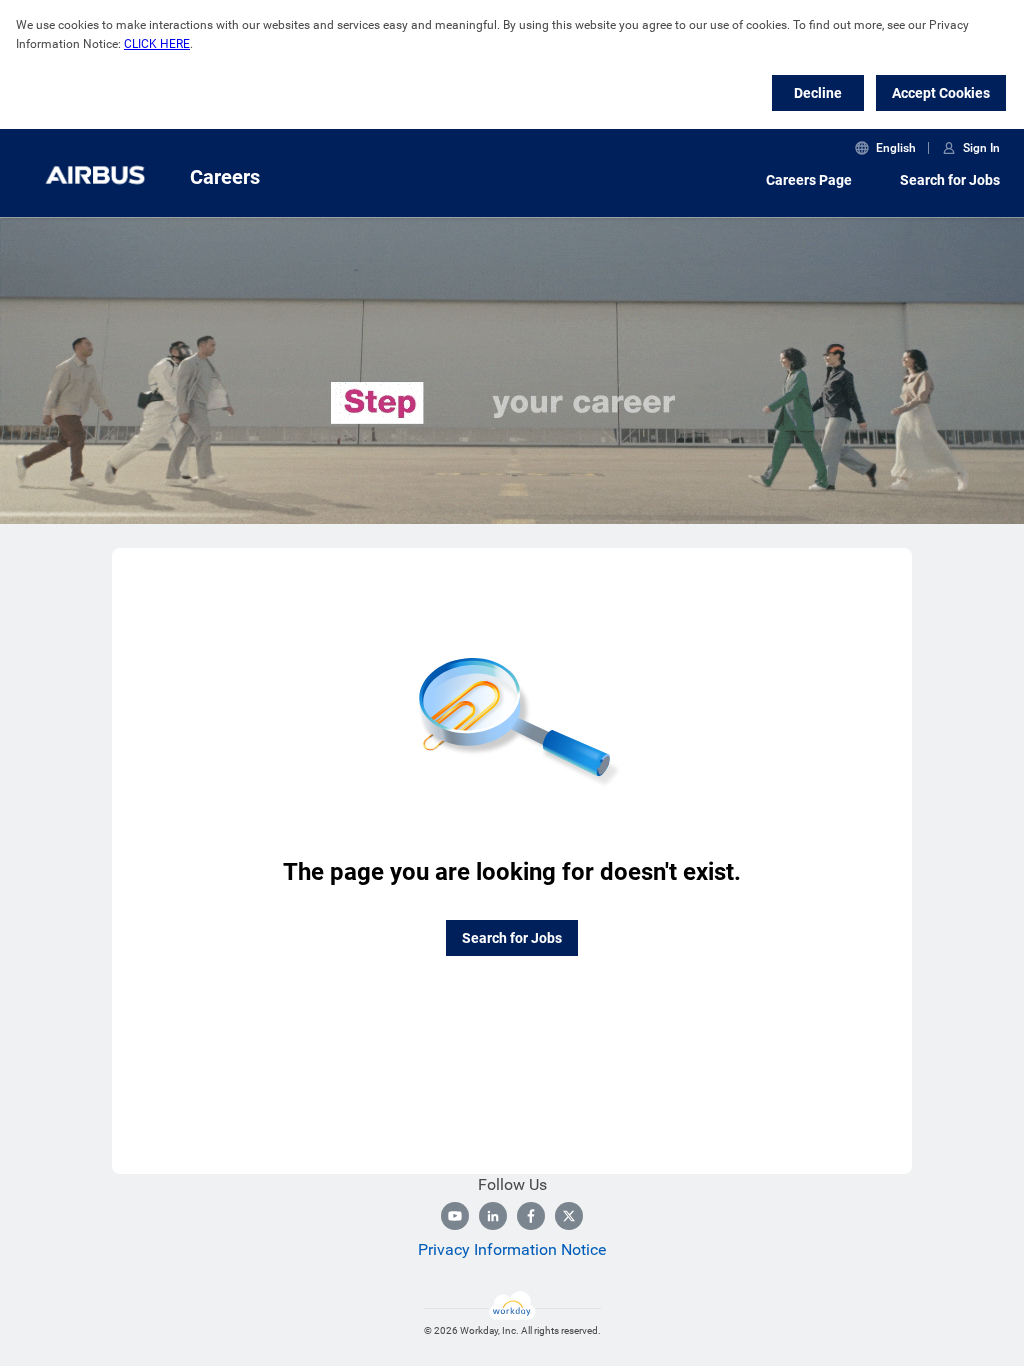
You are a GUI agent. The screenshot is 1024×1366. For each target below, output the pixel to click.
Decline (818, 93)
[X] (569, 1216)
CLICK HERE (157, 44)
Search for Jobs (950, 180)
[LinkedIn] (493, 1216)
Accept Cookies (941, 93)
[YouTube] (455, 1216)
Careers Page (809, 180)
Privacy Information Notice (512, 1249)
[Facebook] (531, 1216)
